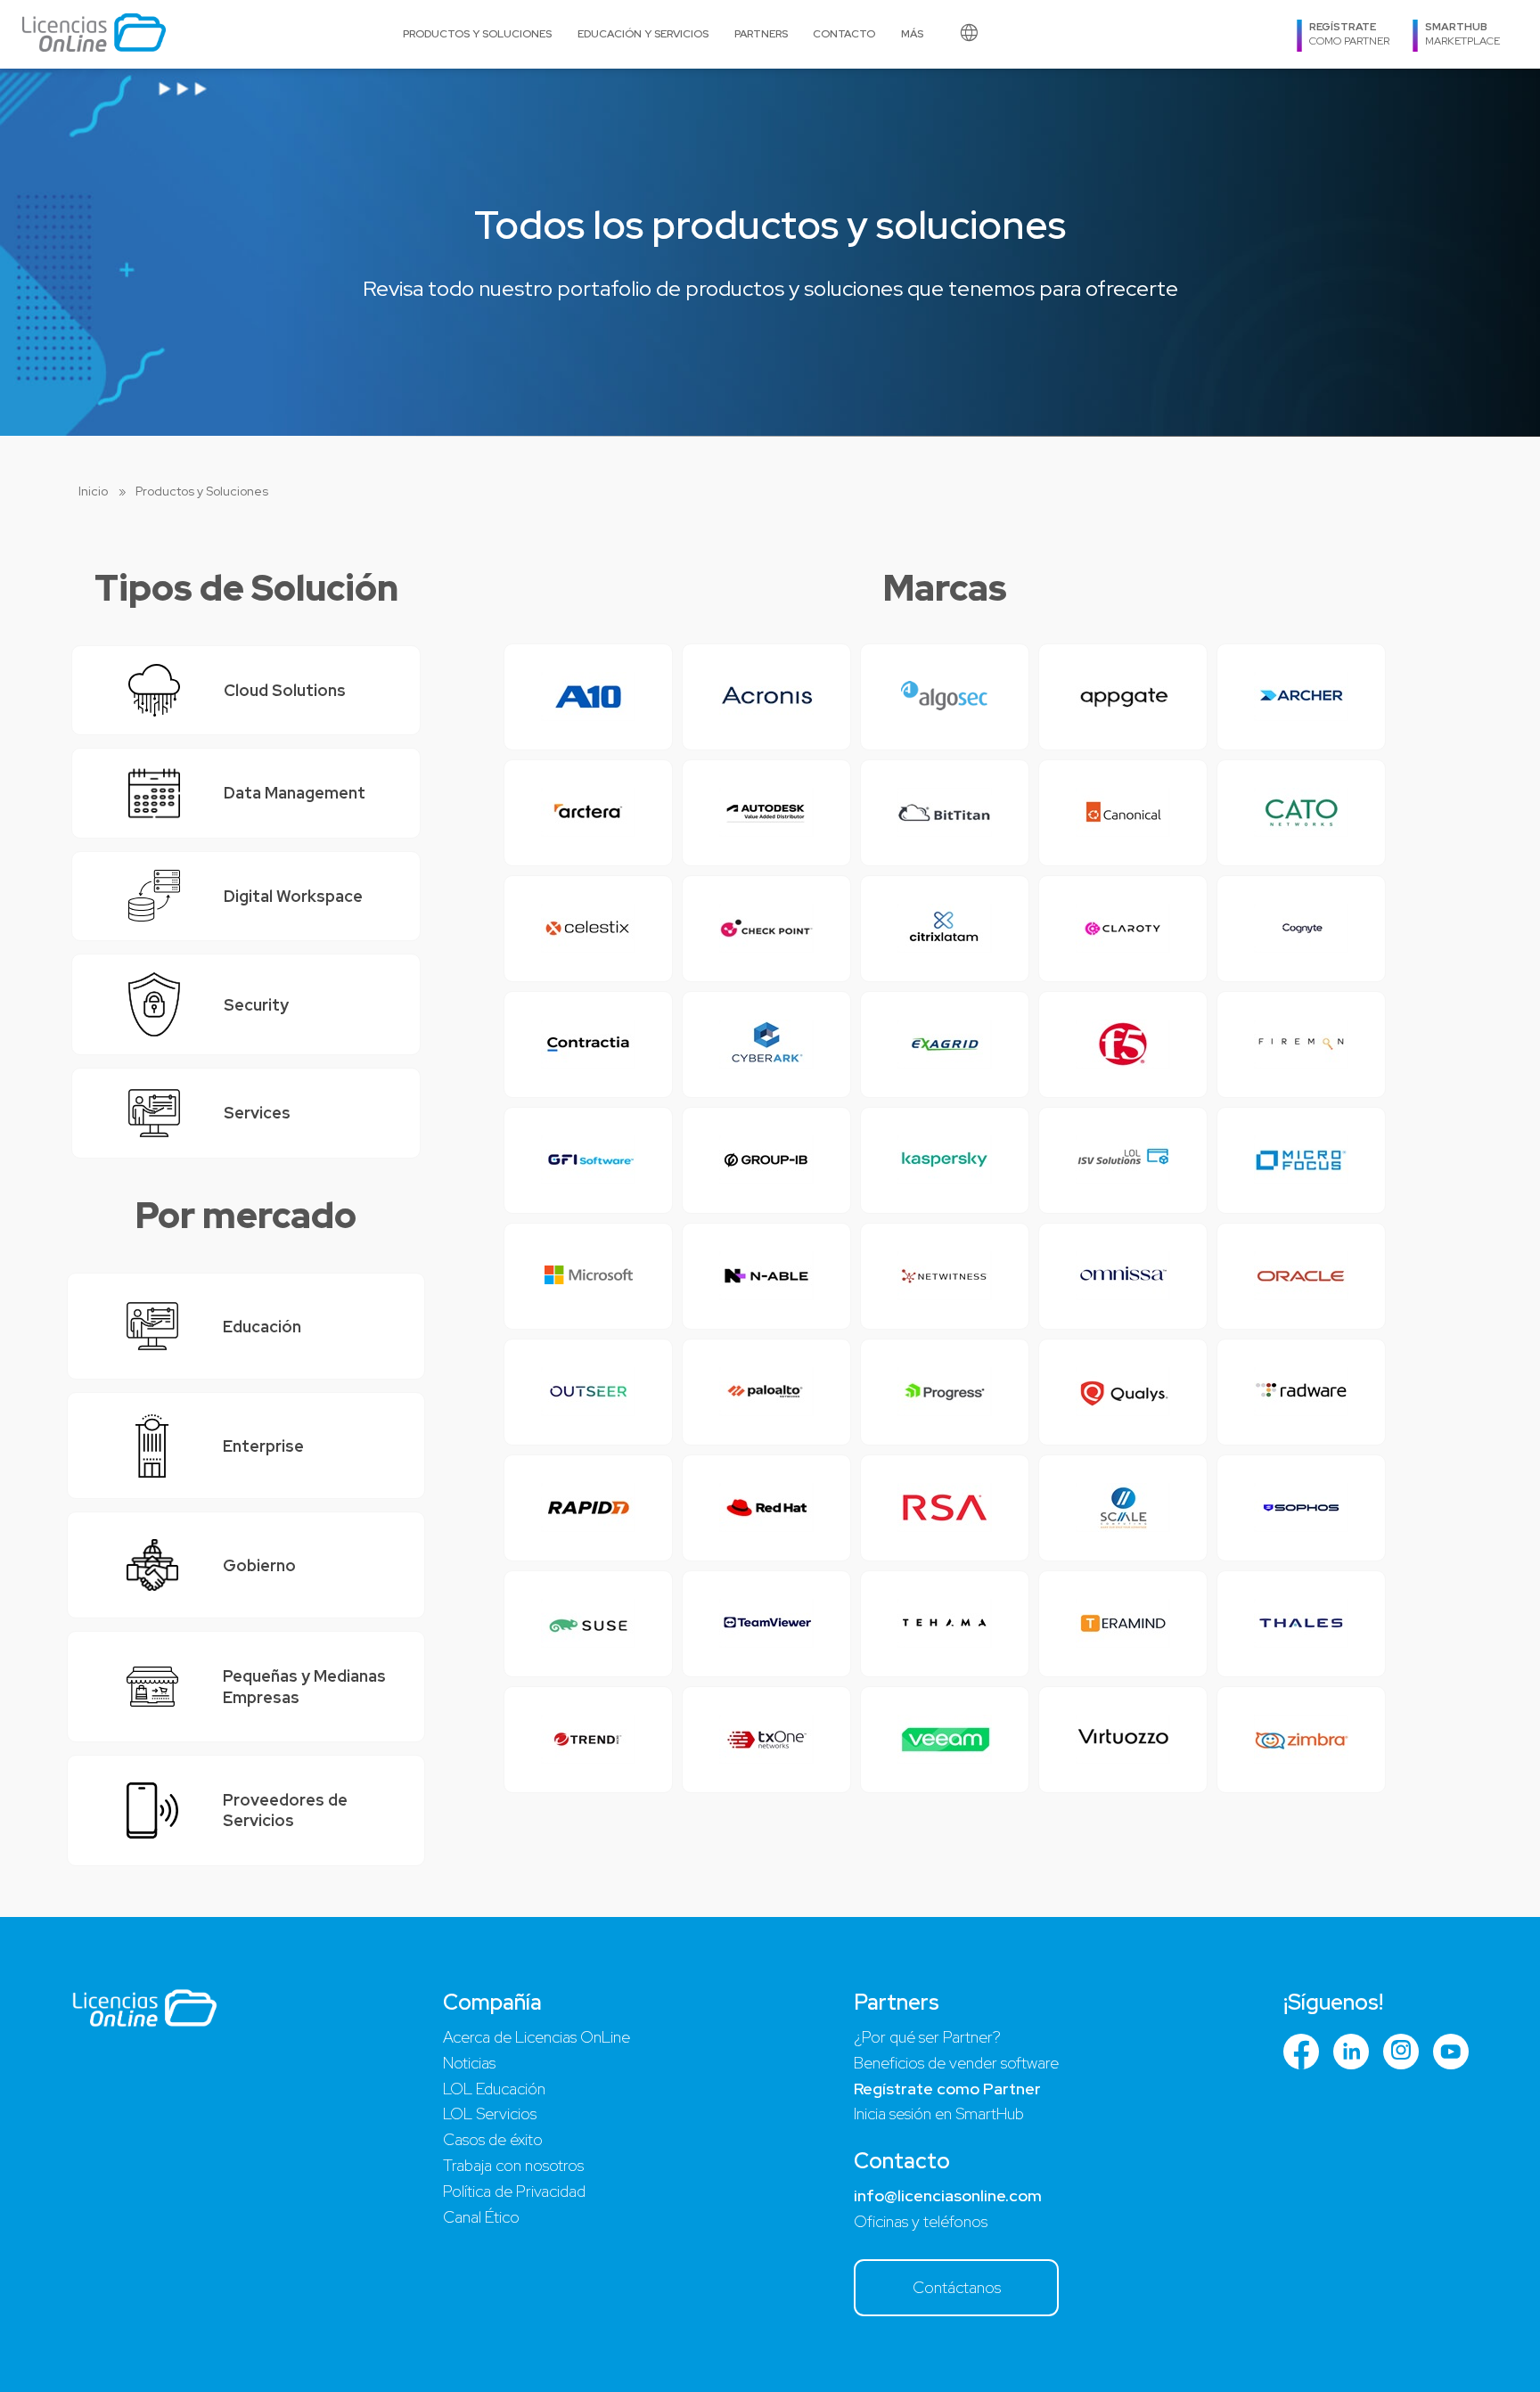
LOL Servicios (490, 2113)
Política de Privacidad (514, 2191)
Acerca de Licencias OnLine (537, 2037)
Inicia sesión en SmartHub (939, 2113)
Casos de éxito (493, 2139)
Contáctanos (957, 2287)
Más (912, 34)
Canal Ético (481, 2217)
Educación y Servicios (643, 34)
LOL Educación (494, 2089)
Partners (761, 34)
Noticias (469, 2063)
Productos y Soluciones (477, 34)
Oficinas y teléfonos (921, 2221)
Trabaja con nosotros (513, 2165)
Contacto (844, 34)
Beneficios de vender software (956, 2063)
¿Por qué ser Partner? (927, 2037)
